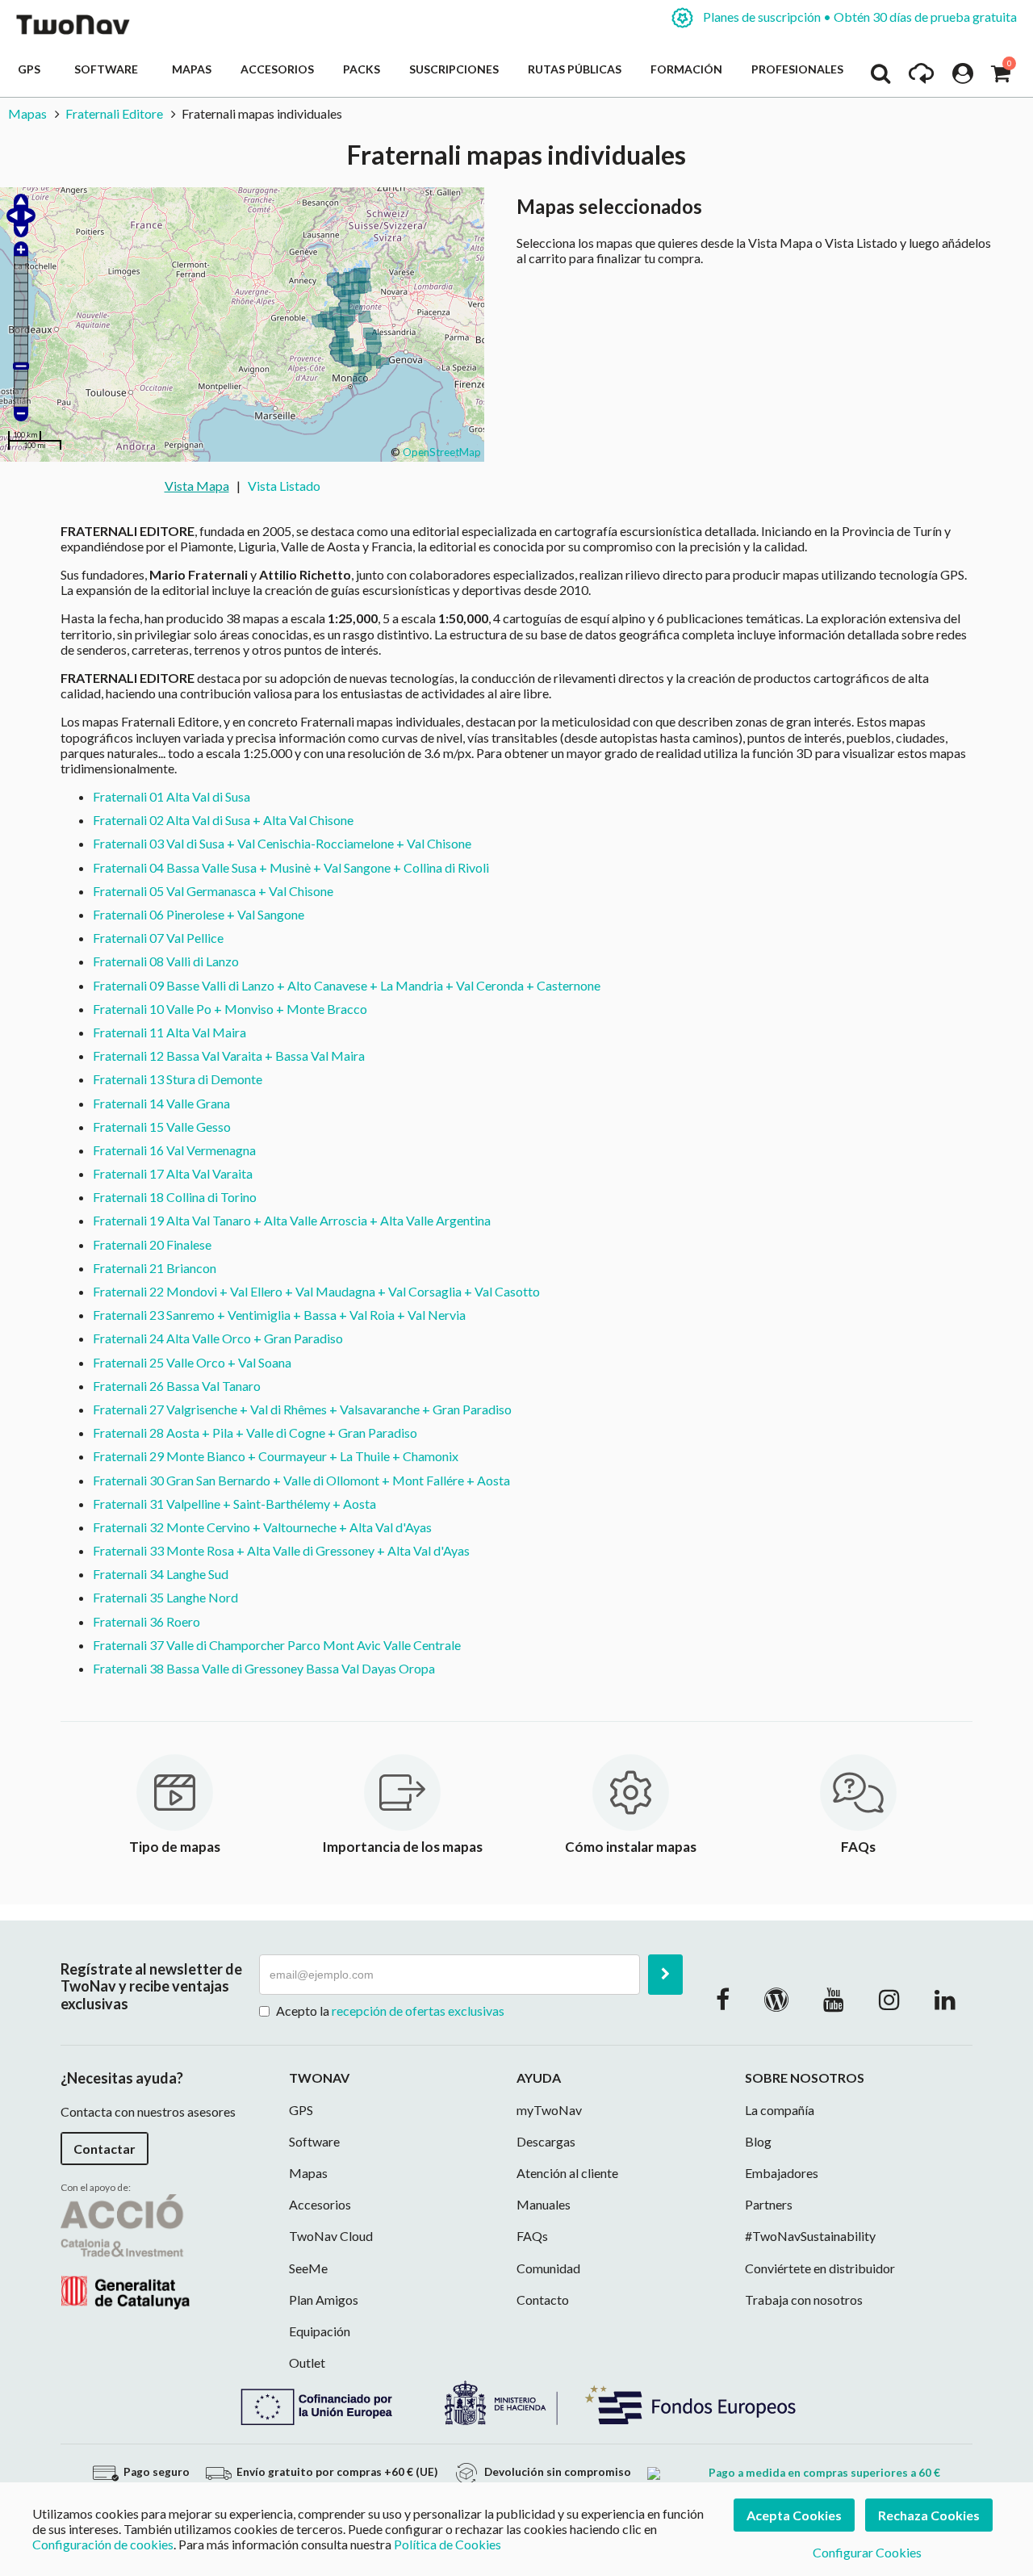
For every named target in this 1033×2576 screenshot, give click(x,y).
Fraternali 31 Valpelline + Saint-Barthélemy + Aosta (234, 1504)
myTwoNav (549, 2110)
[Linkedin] (945, 1999)
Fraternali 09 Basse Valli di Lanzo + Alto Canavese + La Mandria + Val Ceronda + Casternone (347, 985)
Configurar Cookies (867, 2552)
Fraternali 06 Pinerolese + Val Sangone (199, 914)
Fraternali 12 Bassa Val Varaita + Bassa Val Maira (229, 1056)
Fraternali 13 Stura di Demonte (178, 1079)
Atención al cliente (567, 2173)
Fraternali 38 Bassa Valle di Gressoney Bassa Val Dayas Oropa (264, 1668)
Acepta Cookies (794, 2515)
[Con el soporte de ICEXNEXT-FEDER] (516, 2401)
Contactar (105, 2149)
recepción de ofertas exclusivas (418, 2011)
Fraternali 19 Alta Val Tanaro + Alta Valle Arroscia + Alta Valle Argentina (292, 1220)
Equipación (320, 2331)
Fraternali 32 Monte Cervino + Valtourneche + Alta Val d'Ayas (262, 1527)
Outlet (307, 2362)
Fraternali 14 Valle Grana (161, 1103)
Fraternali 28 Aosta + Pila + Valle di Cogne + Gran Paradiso (255, 1433)
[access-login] (963, 77)
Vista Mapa (197, 486)
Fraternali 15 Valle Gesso (162, 1127)
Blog (758, 2141)
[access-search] (880, 77)
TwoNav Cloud (331, 2236)
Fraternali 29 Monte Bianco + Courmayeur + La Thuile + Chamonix (276, 1456)
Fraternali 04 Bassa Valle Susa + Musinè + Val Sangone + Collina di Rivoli (291, 867)
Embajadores (782, 2173)
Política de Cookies (447, 2544)
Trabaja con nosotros (804, 2300)
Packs (362, 69)
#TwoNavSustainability (810, 2236)
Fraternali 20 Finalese (152, 1244)
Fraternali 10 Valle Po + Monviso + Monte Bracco (230, 1009)
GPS (31, 69)
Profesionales (797, 69)
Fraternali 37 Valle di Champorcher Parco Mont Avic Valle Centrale (277, 1645)
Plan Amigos (324, 2300)
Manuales (544, 2204)
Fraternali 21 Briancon (155, 1268)
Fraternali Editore (114, 113)
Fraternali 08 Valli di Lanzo (166, 961)
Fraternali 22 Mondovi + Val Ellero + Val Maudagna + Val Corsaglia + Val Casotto (316, 1291)
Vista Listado (284, 486)
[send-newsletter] (665, 1975)
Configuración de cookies (103, 2544)
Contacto (543, 2300)
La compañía (780, 2110)
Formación (686, 69)
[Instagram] (889, 1999)
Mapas (192, 69)
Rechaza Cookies (929, 2515)
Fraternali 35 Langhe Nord (165, 1597)
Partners (769, 2204)
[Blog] (776, 1999)
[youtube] (834, 1999)
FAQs (532, 2236)
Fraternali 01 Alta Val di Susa (171, 796)
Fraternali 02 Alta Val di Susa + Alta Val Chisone (223, 820)
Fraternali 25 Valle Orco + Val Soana (192, 1362)
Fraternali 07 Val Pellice (158, 938)
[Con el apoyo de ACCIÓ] (125, 2249)
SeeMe (308, 2268)
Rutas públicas (575, 69)
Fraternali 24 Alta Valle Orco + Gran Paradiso (218, 1338)
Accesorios (277, 69)
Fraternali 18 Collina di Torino (175, 1197)
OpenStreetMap (442, 452)
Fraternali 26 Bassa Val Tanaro (177, 1386)
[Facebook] (723, 1999)
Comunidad (548, 2268)
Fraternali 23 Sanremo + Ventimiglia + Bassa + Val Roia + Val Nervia (279, 1315)
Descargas (546, 2141)
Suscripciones (454, 69)
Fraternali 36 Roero (146, 1621)
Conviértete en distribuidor (820, 2268)
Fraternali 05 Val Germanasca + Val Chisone (213, 891)
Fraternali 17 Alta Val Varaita (173, 1173)
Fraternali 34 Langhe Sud (161, 1574)
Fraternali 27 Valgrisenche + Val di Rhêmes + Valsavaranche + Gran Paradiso (302, 1409)
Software (109, 69)
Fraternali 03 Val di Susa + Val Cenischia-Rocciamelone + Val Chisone (282, 843)
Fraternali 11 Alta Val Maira (169, 1032)
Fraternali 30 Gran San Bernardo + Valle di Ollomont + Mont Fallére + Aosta (301, 1480)
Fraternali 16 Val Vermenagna (174, 1150)
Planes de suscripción (859, 17)
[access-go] (921, 77)
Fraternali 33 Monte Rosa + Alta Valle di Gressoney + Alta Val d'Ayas (281, 1550)
